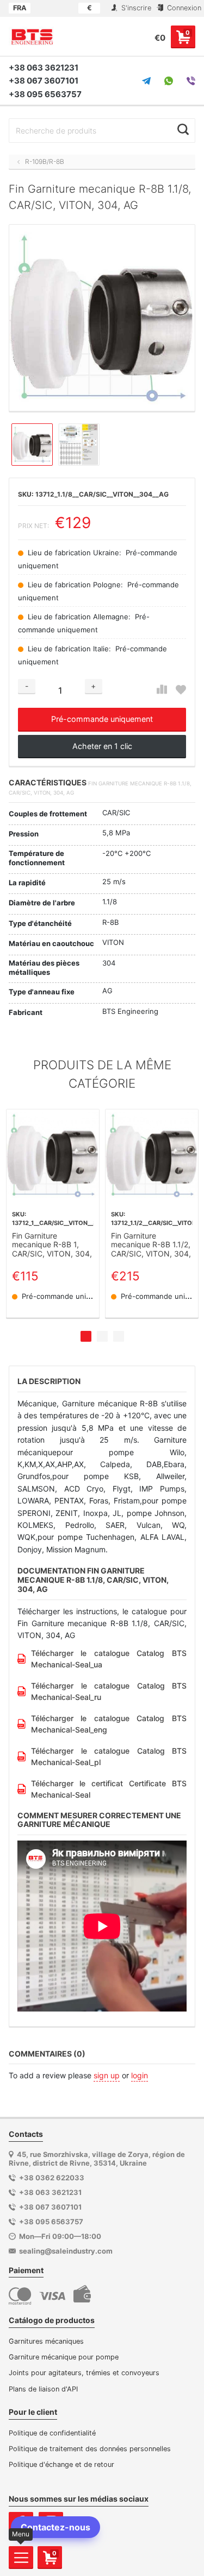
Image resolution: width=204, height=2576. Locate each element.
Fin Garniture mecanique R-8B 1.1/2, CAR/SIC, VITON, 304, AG (151, 1245)
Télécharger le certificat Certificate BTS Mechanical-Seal (109, 1789)
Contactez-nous (55, 2527)
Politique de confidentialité (52, 2433)
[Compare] (162, 690)
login (140, 2075)
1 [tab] (86, 1336)
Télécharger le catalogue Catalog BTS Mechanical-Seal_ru (109, 1691)
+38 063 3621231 (44, 68)
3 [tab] (119, 1336)
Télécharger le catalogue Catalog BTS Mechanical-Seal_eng (109, 1724)
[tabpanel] (53, 1214)
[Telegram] (146, 81)
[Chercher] (183, 129)
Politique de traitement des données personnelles (90, 2449)
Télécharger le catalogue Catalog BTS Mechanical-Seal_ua (109, 1659)
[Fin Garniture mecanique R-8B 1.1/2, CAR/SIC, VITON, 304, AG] (152, 1156)
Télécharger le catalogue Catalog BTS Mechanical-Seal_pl (109, 1756)
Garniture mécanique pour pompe (64, 2357)
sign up (107, 2075)
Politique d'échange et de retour (61, 2464)
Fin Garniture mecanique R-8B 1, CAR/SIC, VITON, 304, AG (52, 1245)
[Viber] (191, 81)
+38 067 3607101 (44, 81)
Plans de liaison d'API (43, 2389)
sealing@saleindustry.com (66, 2251)
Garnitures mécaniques (46, 2341)
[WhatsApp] (169, 81)
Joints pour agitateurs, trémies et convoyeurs (84, 2373)
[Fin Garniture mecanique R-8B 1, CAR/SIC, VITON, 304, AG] (53, 1156)
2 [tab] (102, 1336)
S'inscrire (135, 8)
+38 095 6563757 (45, 94)
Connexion (183, 8)
